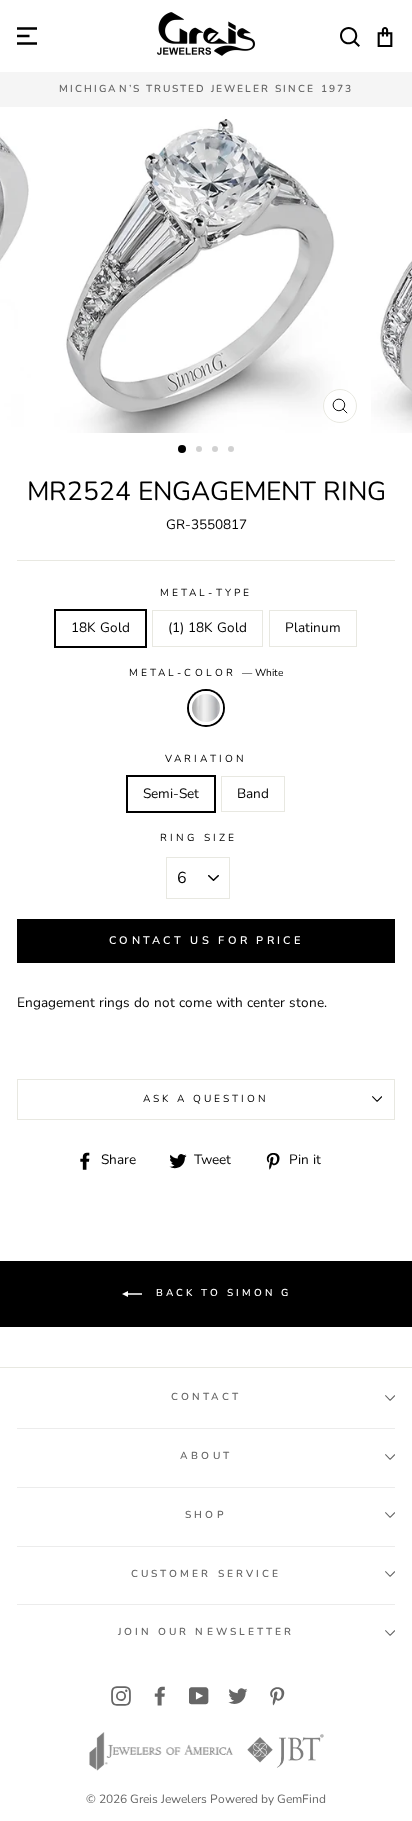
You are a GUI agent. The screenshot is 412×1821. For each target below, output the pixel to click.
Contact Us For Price (206, 940)
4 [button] (233, 451)
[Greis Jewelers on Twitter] (238, 1696)
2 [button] (201, 451)
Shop (205, 1515)
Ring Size (198, 838)
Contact (206, 1397)
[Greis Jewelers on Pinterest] (277, 1696)
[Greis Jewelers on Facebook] (160, 1696)
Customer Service (206, 1574)
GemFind (301, 1799)
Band (253, 793)
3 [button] (217, 451)
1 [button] (183, 450)
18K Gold (100, 627)
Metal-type (206, 593)
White (206, 708)
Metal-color (206, 673)
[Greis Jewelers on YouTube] (199, 1696)
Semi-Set (171, 793)
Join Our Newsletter (206, 1632)
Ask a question (206, 1099)
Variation (206, 759)
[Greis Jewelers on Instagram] (121, 1696)
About (205, 1456)
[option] (206, 89)
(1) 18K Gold (207, 627)
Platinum (313, 627)
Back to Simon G (220, 1293)
